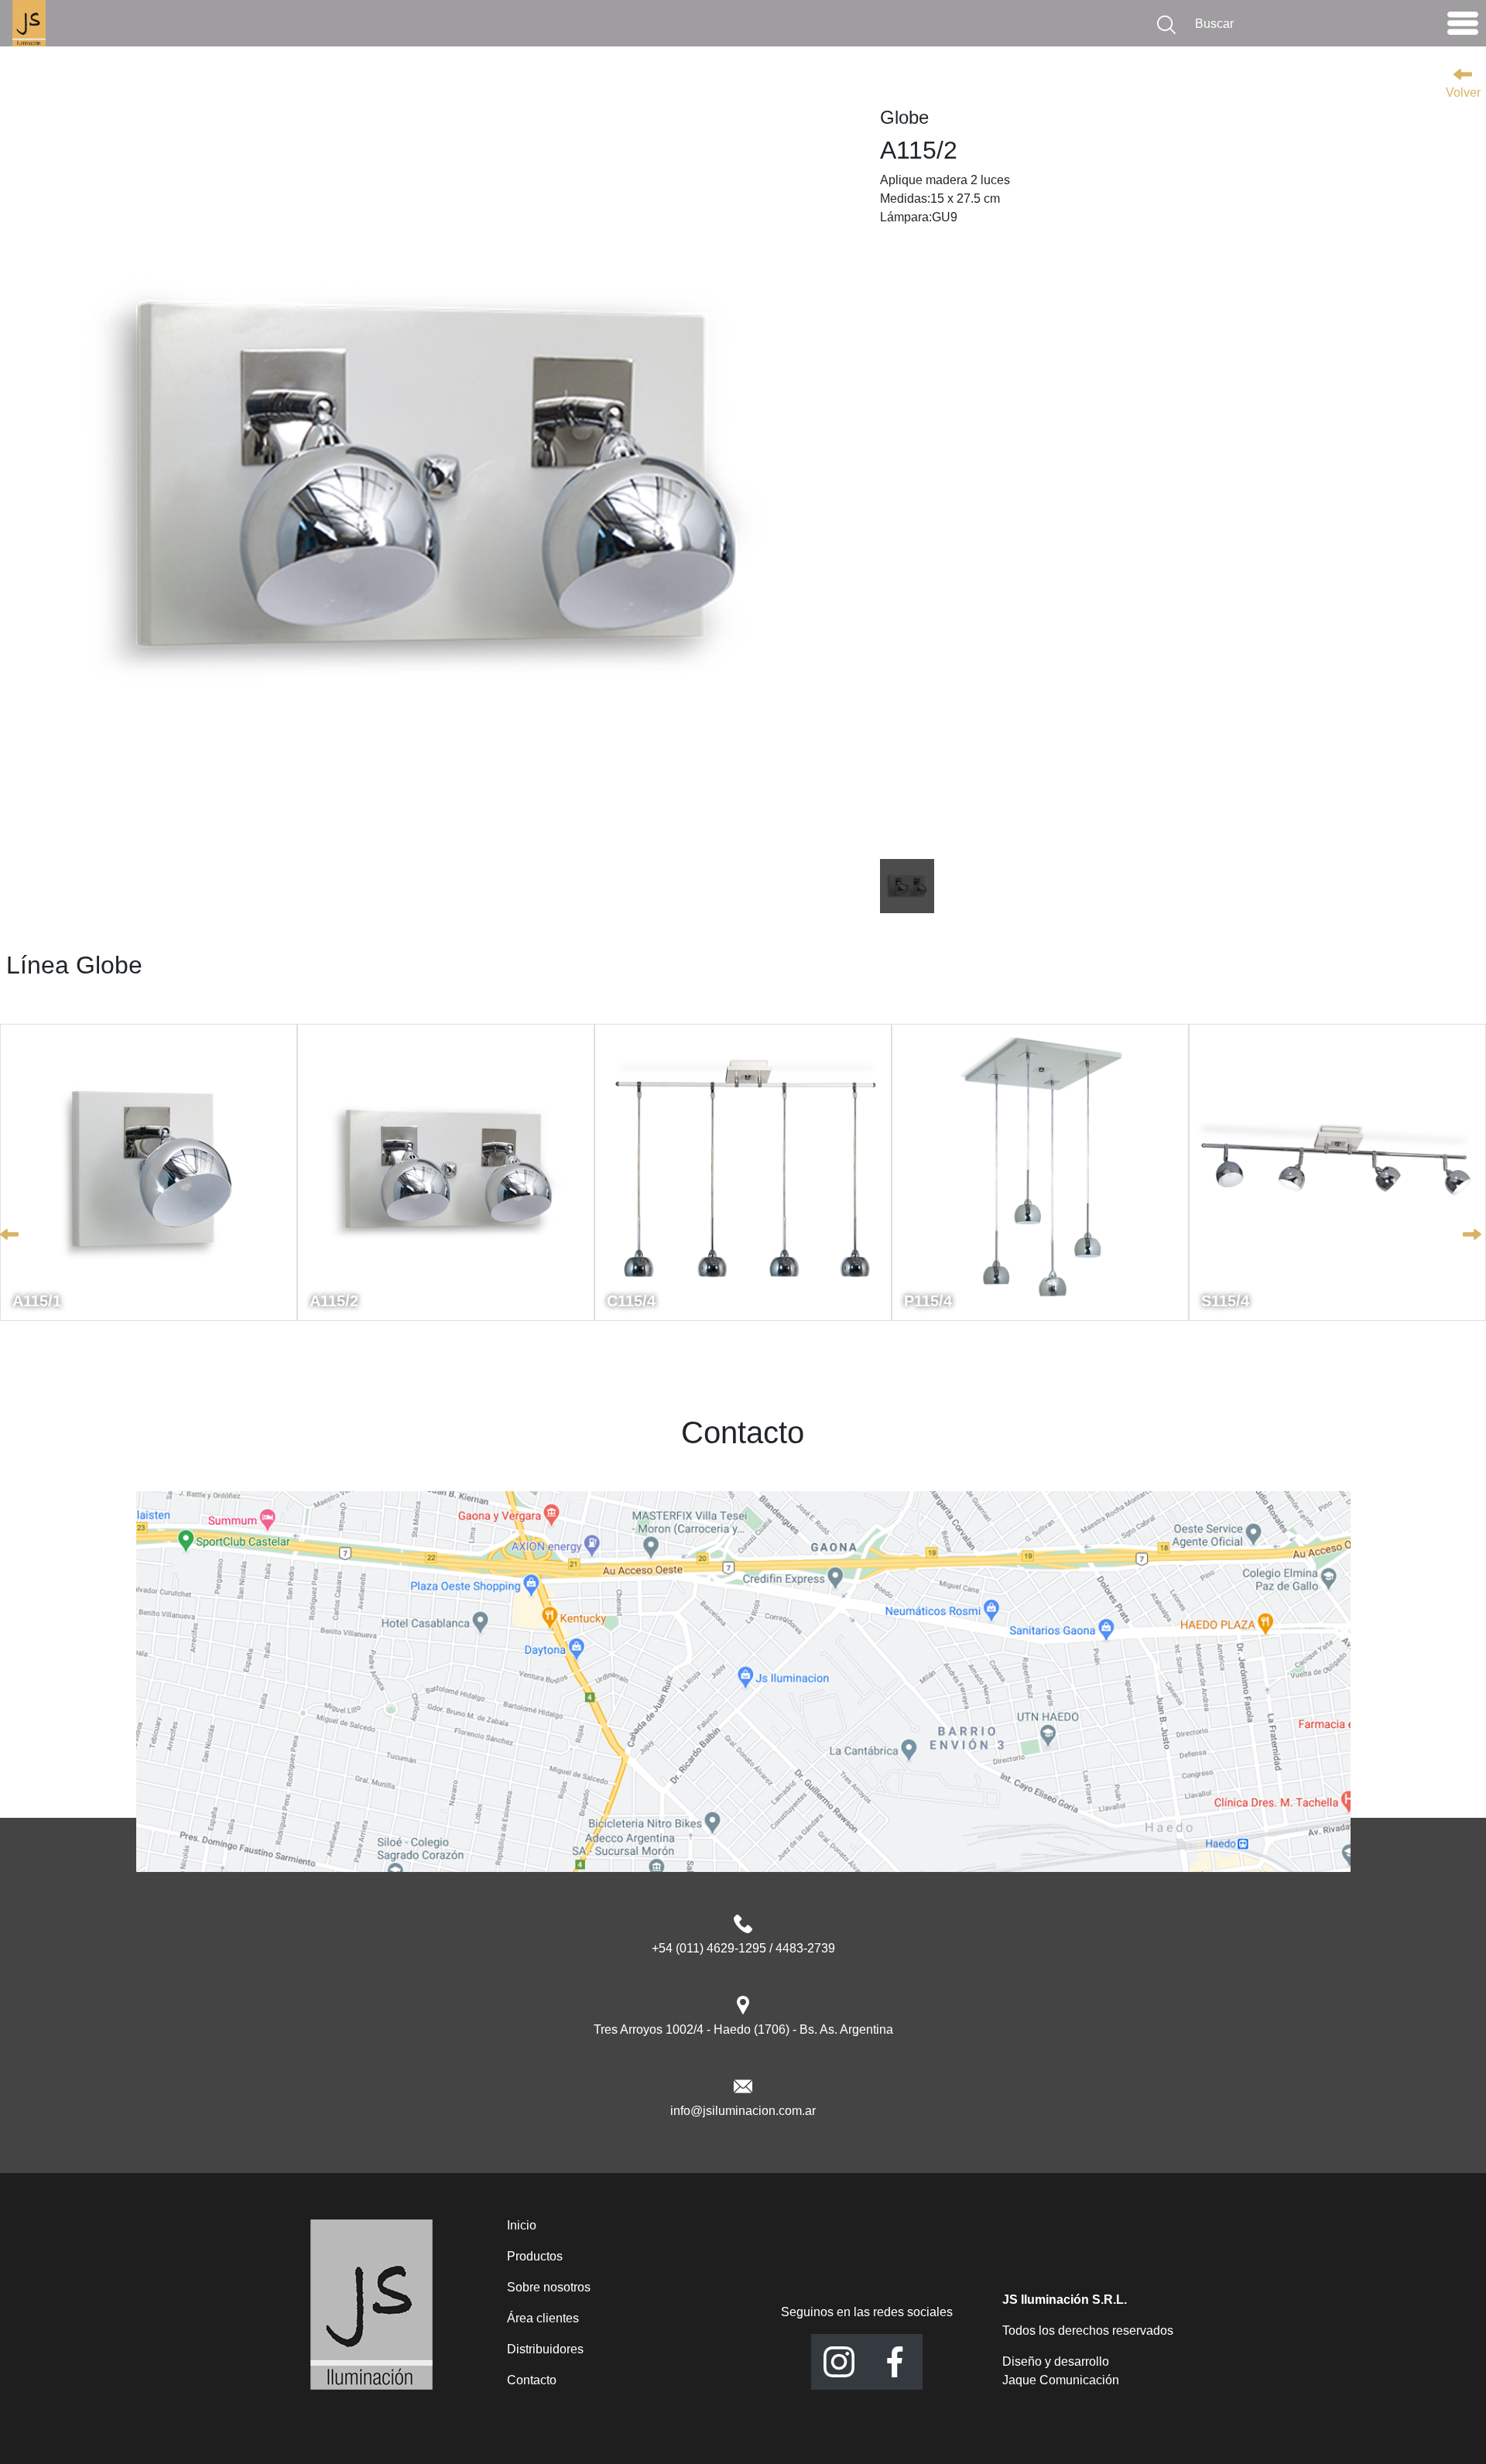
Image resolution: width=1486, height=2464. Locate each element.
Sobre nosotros (549, 2287)
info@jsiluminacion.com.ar (743, 2111)
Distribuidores (545, 2349)
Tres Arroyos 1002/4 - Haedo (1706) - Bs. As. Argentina (743, 2029)
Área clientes (543, 2318)
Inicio (522, 2225)
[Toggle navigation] (1463, 27)
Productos (535, 2256)
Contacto (532, 2380)
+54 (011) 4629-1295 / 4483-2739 (743, 1948)
